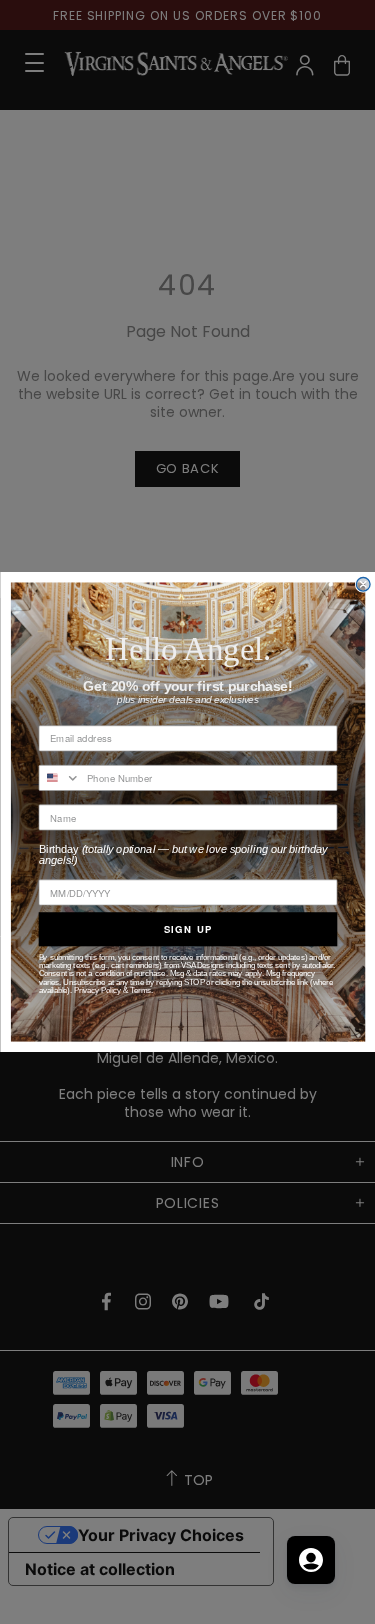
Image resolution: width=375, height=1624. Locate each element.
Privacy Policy (97, 990)
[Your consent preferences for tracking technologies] (340, 1589)
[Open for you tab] (311, 1560)
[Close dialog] (363, 584)
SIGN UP (187, 929)
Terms (140, 990)
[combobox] (59, 778)
